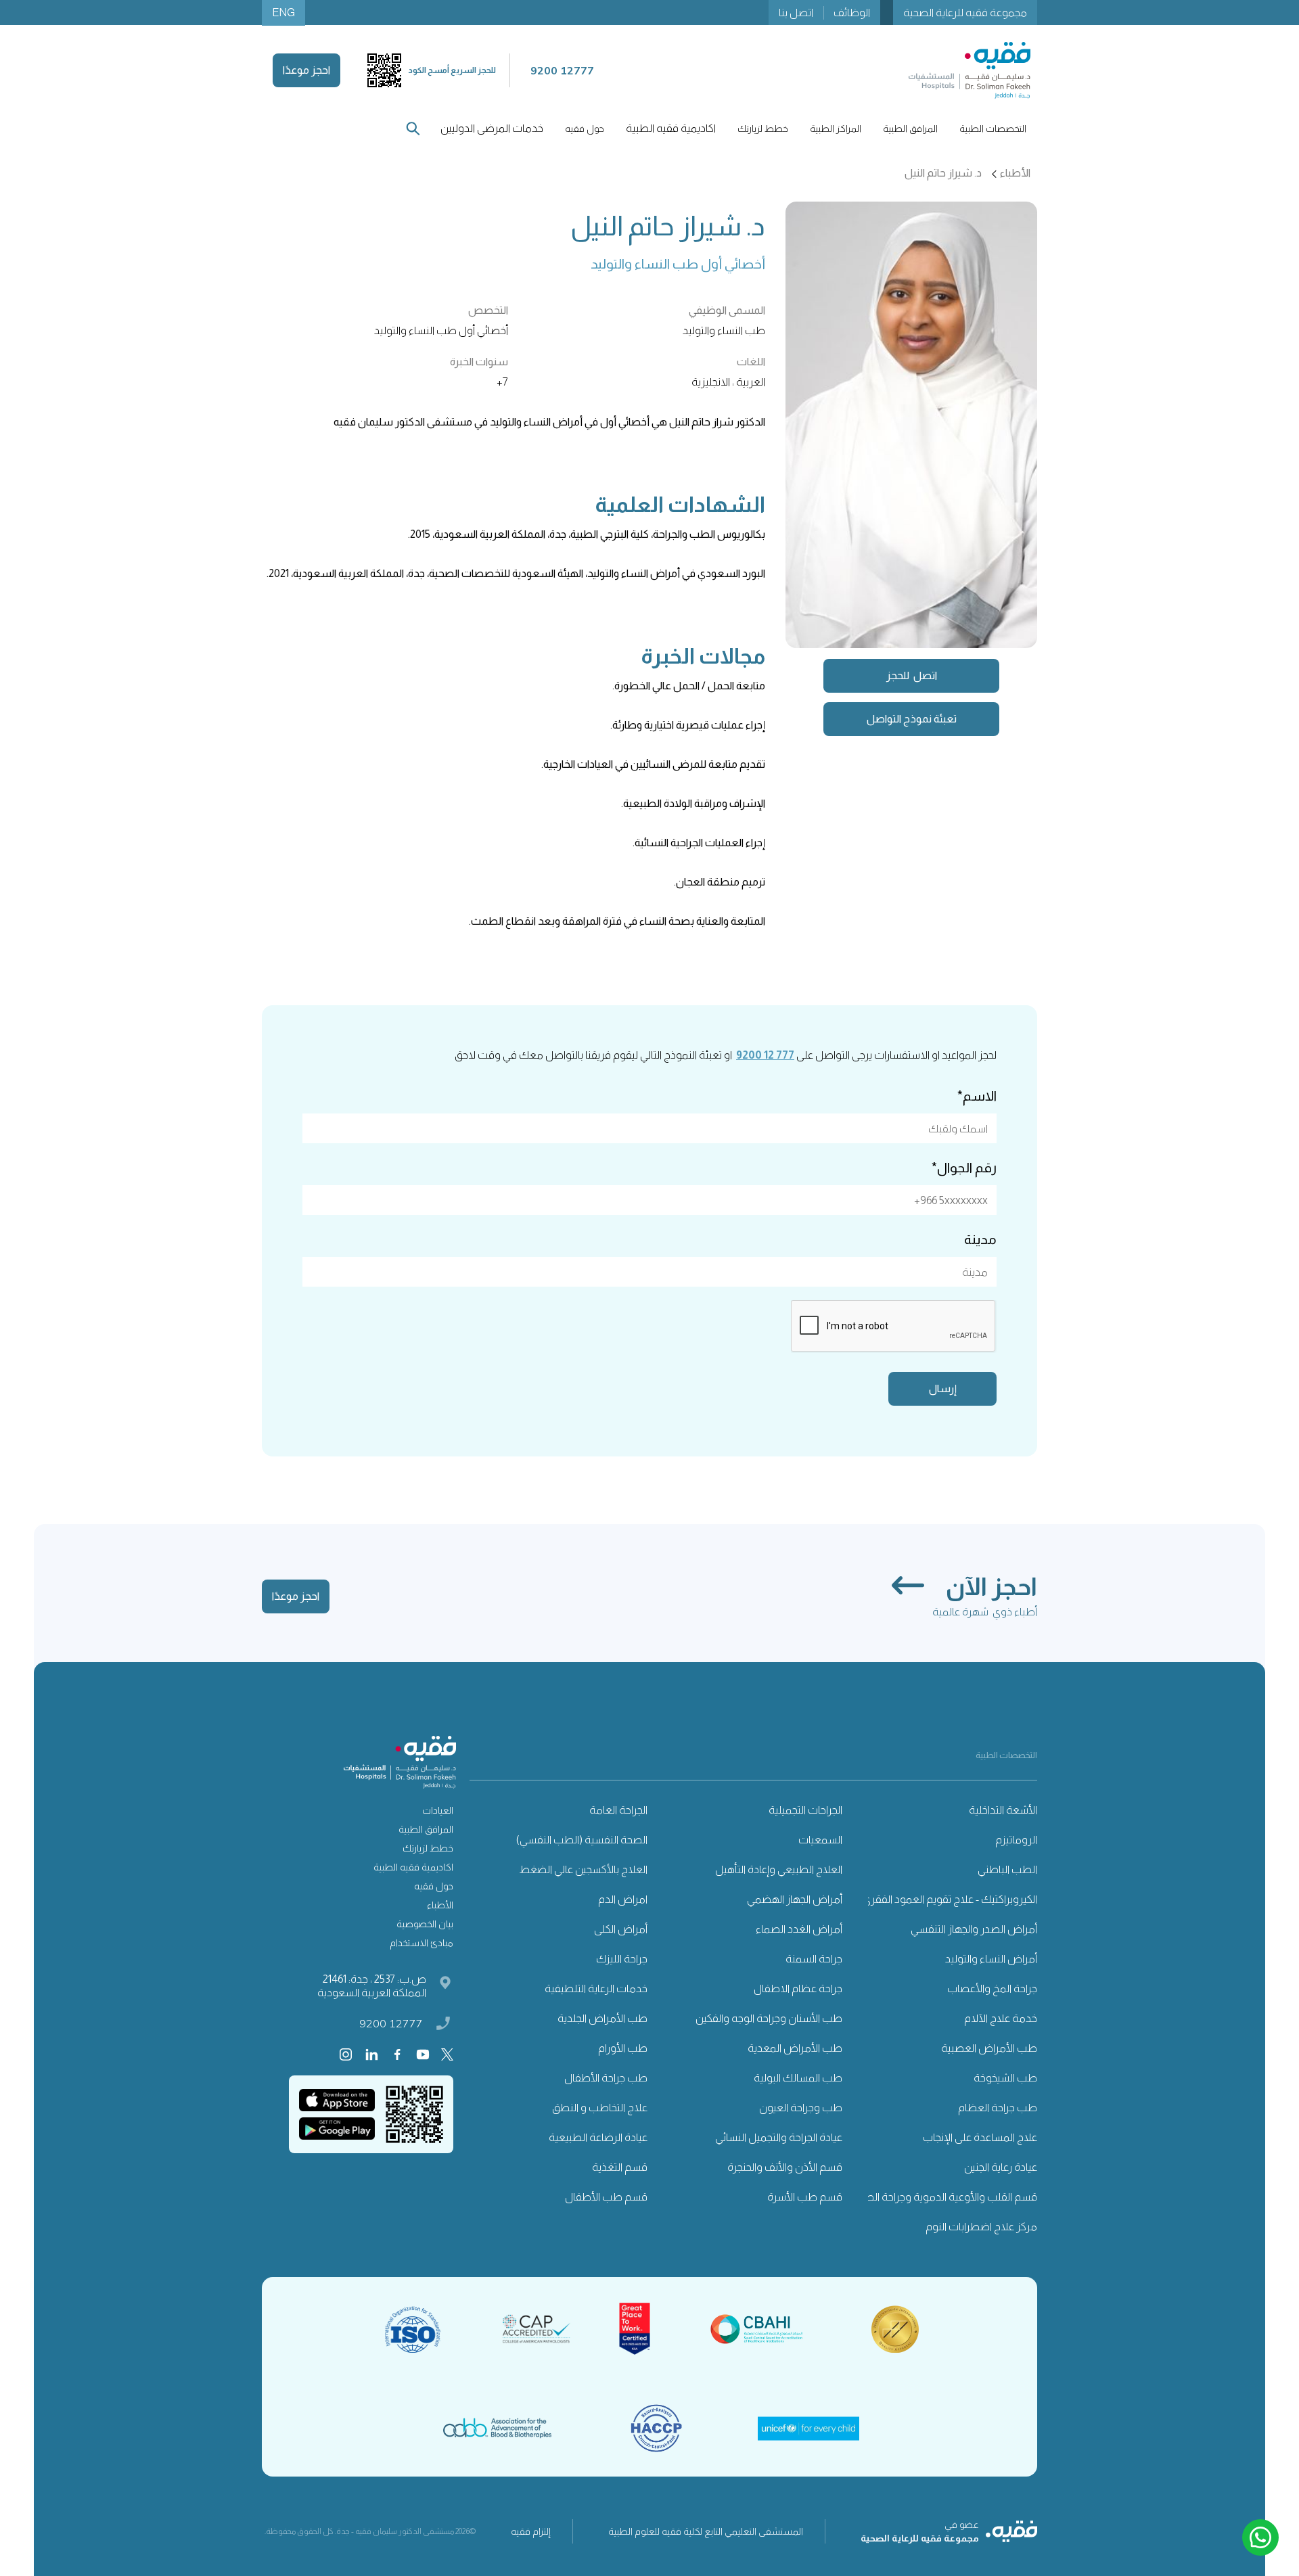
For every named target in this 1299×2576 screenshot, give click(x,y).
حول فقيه (434, 1886)
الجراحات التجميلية (805, 1810)
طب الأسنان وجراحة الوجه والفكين (769, 2018)
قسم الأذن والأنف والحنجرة (785, 2167)
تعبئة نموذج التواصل (912, 719)
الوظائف (852, 13)
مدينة (980, 1239)
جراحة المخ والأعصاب (992, 1988)
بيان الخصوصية (425, 1924)
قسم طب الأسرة (805, 2197)
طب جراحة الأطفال (606, 2078)
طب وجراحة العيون (801, 2108)
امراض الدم (623, 1899)
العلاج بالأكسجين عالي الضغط (583, 1869)
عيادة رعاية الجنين (1001, 2167)
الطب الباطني (1007, 1869)
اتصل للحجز (912, 675)
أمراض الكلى (621, 1929)
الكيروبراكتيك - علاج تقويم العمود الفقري (950, 1899)
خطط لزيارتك (428, 1848)
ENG (283, 13)
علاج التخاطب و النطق (600, 2108)
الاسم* (977, 1096)
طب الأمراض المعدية (795, 2048)
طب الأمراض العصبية (989, 2048)
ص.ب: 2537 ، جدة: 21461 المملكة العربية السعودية (372, 1986)
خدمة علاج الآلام (1001, 2018)
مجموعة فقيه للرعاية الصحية (965, 13)
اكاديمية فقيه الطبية (671, 128)
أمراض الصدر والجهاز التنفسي (974, 1929)
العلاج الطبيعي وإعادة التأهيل (779, 1869)
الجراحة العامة (618, 1810)
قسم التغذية (620, 2167)
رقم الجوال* (964, 1168)
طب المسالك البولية (798, 2078)
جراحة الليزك (622, 1959)
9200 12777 (391, 2023)
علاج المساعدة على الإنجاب (980, 2137)
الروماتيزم (1016, 1840)
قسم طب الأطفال (606, 2197)
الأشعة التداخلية (1003, 1810)
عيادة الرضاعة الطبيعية (598, 2137)
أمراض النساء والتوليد (991, 1959)
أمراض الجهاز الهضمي (795, 1899)
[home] (970, 70)
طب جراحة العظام (998, 2108)
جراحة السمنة (814, 1959)
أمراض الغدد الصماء (799, 1929)
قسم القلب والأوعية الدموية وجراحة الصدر (946, 2197)
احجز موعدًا (306, 70)
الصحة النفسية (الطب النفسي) (582, 1840)
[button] (993, 129)
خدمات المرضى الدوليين (492, 128)
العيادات (438, 1810)
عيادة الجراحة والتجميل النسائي (779, 2137)
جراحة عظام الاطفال (798, 1988)
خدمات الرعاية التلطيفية (596, 1988)
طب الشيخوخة (1005, 2078)
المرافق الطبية (426, 1829)
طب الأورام (623, 2048)
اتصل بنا (796, 13)
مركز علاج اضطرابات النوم (981, 2227)
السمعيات (820, 1840)
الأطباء (440, 1905)
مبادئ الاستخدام (421, 1943)
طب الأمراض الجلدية (602, 2018)
